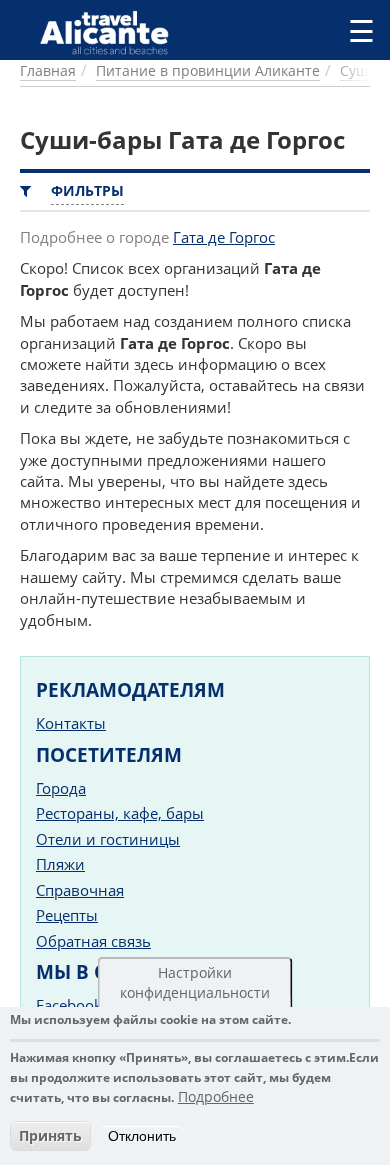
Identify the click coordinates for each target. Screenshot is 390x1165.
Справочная (80, 890)
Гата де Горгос (224, 237)
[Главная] (112, 32)
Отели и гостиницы (108, 839)
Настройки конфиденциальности (195, 982)
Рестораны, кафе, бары (120, 813)
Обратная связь (93, 941)
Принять (50, 1135)
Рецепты (67, 915)
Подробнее (216, 1096)
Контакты (71, 723)
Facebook (69, 1005)
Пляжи (60, 864)
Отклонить (142, 1136)
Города (61, 788)
